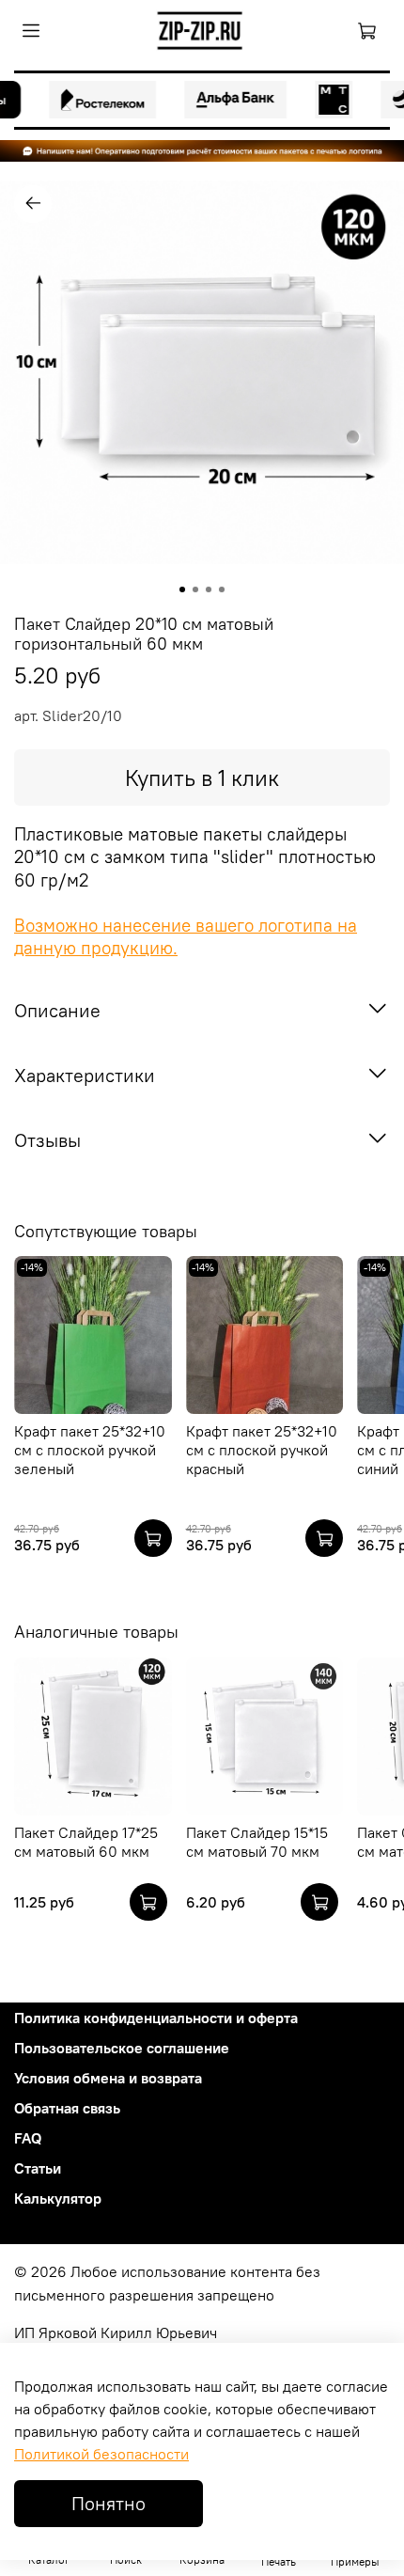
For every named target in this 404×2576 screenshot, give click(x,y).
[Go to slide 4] (222, 589)
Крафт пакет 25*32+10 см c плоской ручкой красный (262, 1450)
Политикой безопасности (101, 2454)
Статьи (38, 2168)
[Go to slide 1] (182, 589)
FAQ (28, 2138)
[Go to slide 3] (209, 589)
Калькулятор (58, 2198)
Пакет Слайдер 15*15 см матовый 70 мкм (257, 1841)
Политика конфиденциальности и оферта (156, 2018)
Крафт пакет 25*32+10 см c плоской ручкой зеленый (90, 1450)
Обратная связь (67, 2108)
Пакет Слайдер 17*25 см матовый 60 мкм (86, 1841)
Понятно (109, 2503)
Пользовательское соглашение (122, 2048)
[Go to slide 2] (195, 589)
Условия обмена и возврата (108, 2078)
